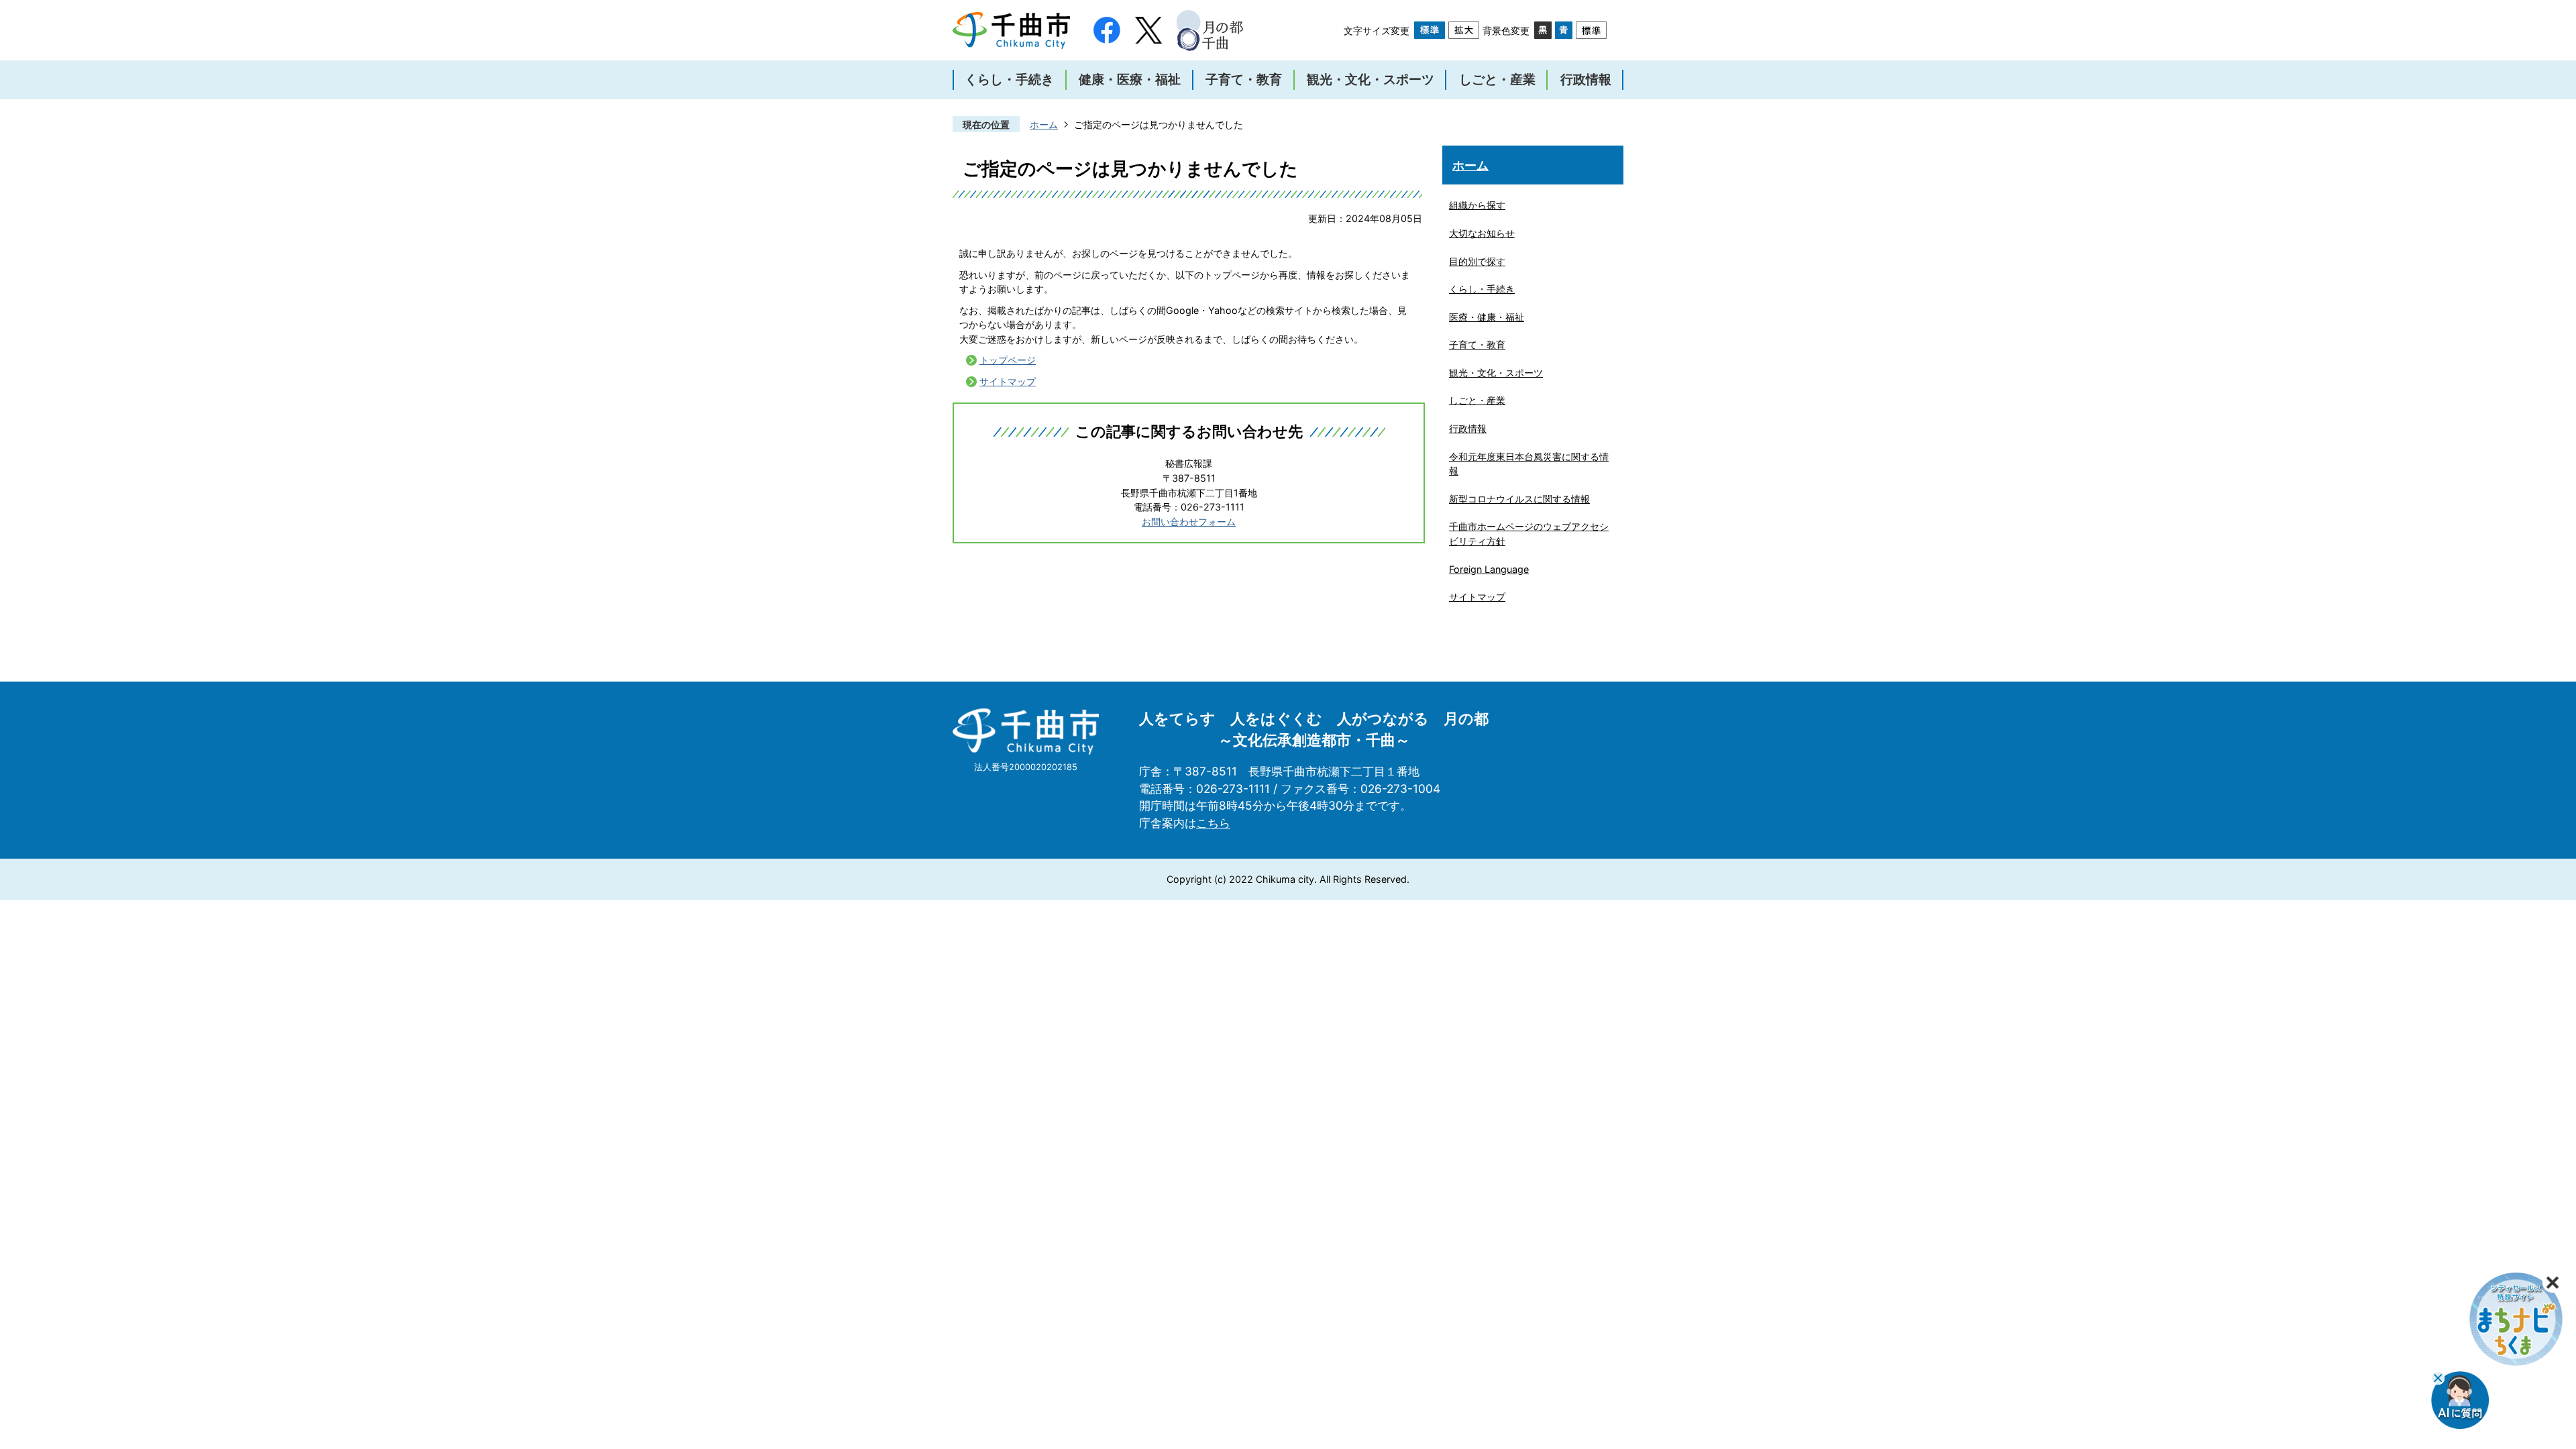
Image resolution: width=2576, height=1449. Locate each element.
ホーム (1044, 124)
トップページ (1008, 360)
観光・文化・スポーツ (1496, 373)
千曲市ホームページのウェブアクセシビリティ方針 (1529, 534)
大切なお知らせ (1482, 233)
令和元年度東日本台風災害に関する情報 (1529, 464)
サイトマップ (1008, 381)
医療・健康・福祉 (1487, 317)
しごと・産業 (1477, 400)
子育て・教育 (1477, 344)
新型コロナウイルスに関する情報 (1519, 499)
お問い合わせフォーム (1189, 522)
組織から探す (1477, 205)
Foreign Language (1489, 569)
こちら (1213, 823)
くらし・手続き (1482, 289)
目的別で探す (1477, 261)
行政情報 (1468, 428)
